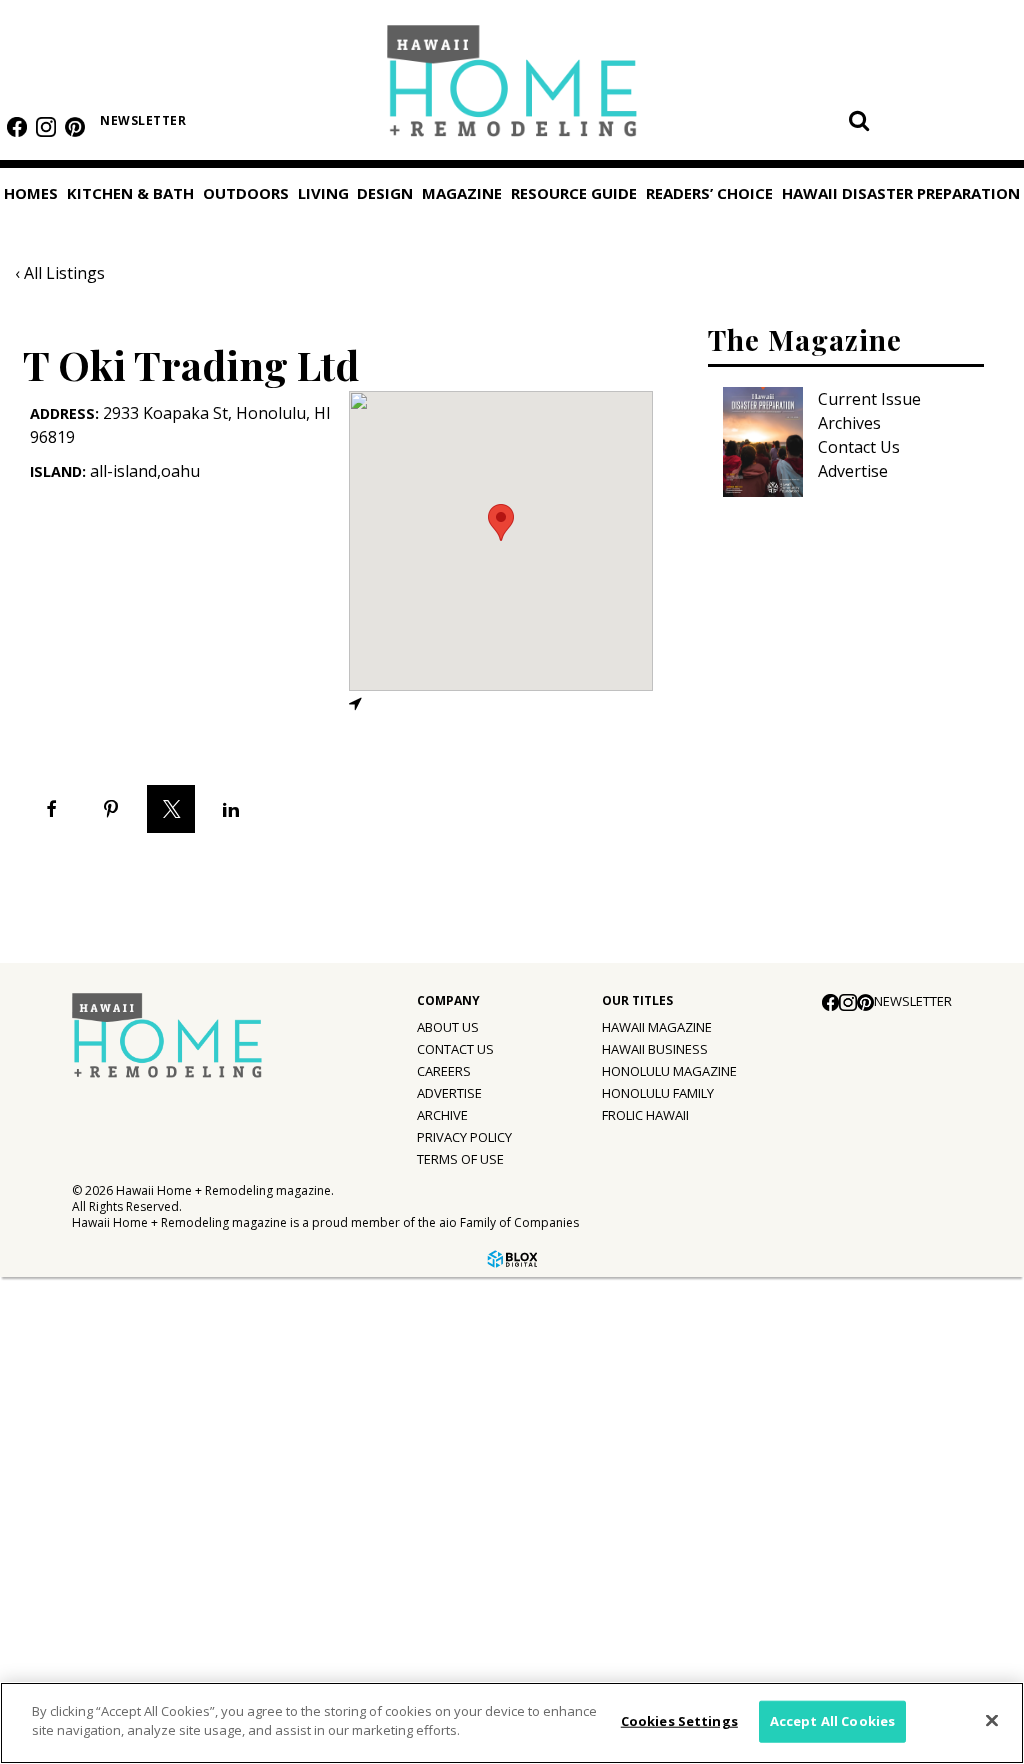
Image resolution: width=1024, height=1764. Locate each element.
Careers (444, 1071)
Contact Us (859, 447)
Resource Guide (76, 1462)
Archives (849, 423)
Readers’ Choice (77, 1508)
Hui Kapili (64, 1336)
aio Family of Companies (509, 1222)
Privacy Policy (464, 1137)
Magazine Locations (105, 1295)
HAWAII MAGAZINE (657, 1027)
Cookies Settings (679, 1721)
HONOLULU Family (658, 1093)
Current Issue (869, 399)
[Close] (992, 1720)
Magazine (462, 193)
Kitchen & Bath (130, 193)
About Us (448, 1027)
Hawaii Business (655, 1049)
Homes (31, 193)
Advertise (853, 471)
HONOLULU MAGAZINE (669, 1071)
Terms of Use (460, 1159)
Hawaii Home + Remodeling (512, 87)
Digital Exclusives (95, 1418)
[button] (501, 522)
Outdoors (246, 193)
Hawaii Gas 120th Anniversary (142, 1377)
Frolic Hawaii (645, 1115)
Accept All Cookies (832, 1721)
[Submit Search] (859, 120)
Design (385, 193)
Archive (442, 1115)
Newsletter (143, 120)
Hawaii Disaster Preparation (78, 1566)
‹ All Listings (60, 273)
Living (323, 193)
